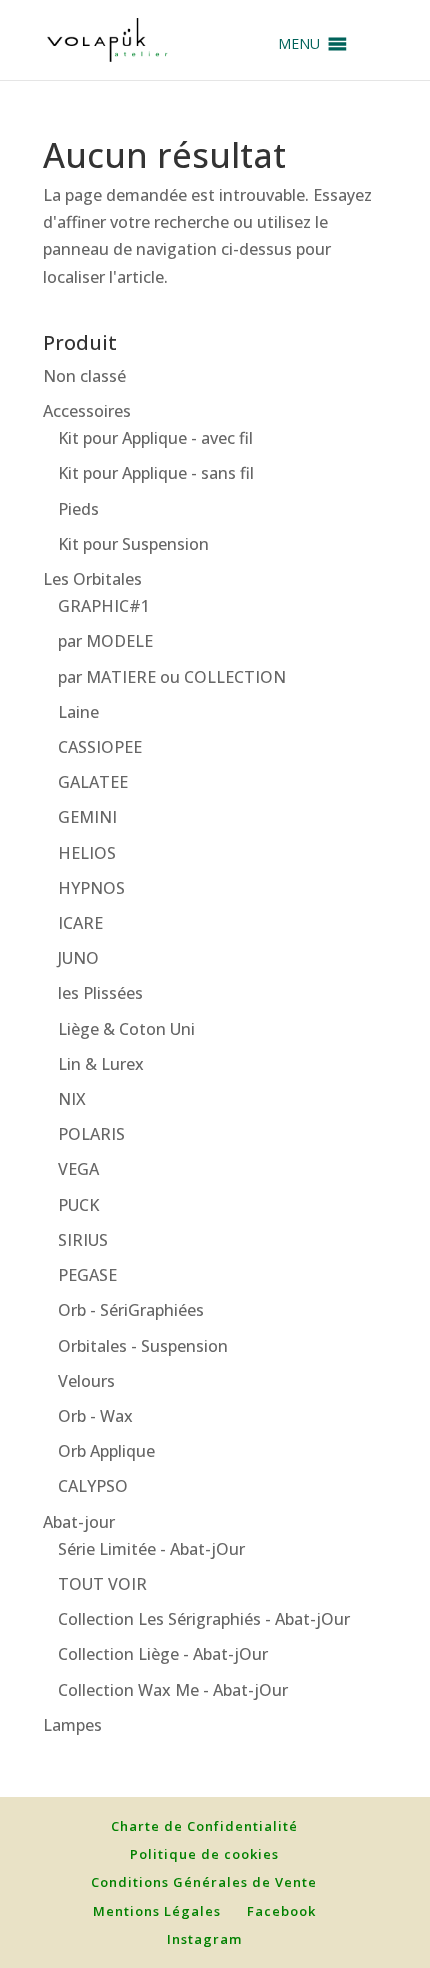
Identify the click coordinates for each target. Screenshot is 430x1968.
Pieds (78, 509)
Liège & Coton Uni (126, 1029)
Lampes (72, 1725)
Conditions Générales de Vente (204, 1882)
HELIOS (87, 853)
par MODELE (105, 641)
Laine (78, 712)
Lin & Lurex (101, 1064)
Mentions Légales (157, 1911)
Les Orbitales (92, 579)
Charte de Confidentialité (204, 1826)
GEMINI (87, 817)
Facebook (281, 1911)
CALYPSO (93, 1486)
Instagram (204, 1939)
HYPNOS (91, 888)
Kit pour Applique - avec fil (155, 438)
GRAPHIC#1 (104, 606)
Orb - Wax (95, 1416)
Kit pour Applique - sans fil (156, 473)
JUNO (78, 958)
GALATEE (93, 782)
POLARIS (91, 1134)
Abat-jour (79, 1522)
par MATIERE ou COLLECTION (172, 677)
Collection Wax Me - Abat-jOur (173, 1690)
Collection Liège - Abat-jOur (163, 1654)
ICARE (80, 923)
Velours (86, 1381)
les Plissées (100, 993)
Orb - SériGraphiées (131, 1310)
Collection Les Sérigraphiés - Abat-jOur (204, 1619)
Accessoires (87, 411)
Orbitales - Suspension (143, 1346)
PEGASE (87, 1275)
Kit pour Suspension (133, 544)
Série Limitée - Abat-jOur (151, 1549)
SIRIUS (83, 1240)
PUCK (78, 1205)
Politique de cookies (204, 1854)
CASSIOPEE (100, 747)
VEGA (78, 1169)
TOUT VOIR (102, 1584)
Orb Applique (106, 1451)
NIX (72, 1099)
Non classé (84, 376)
